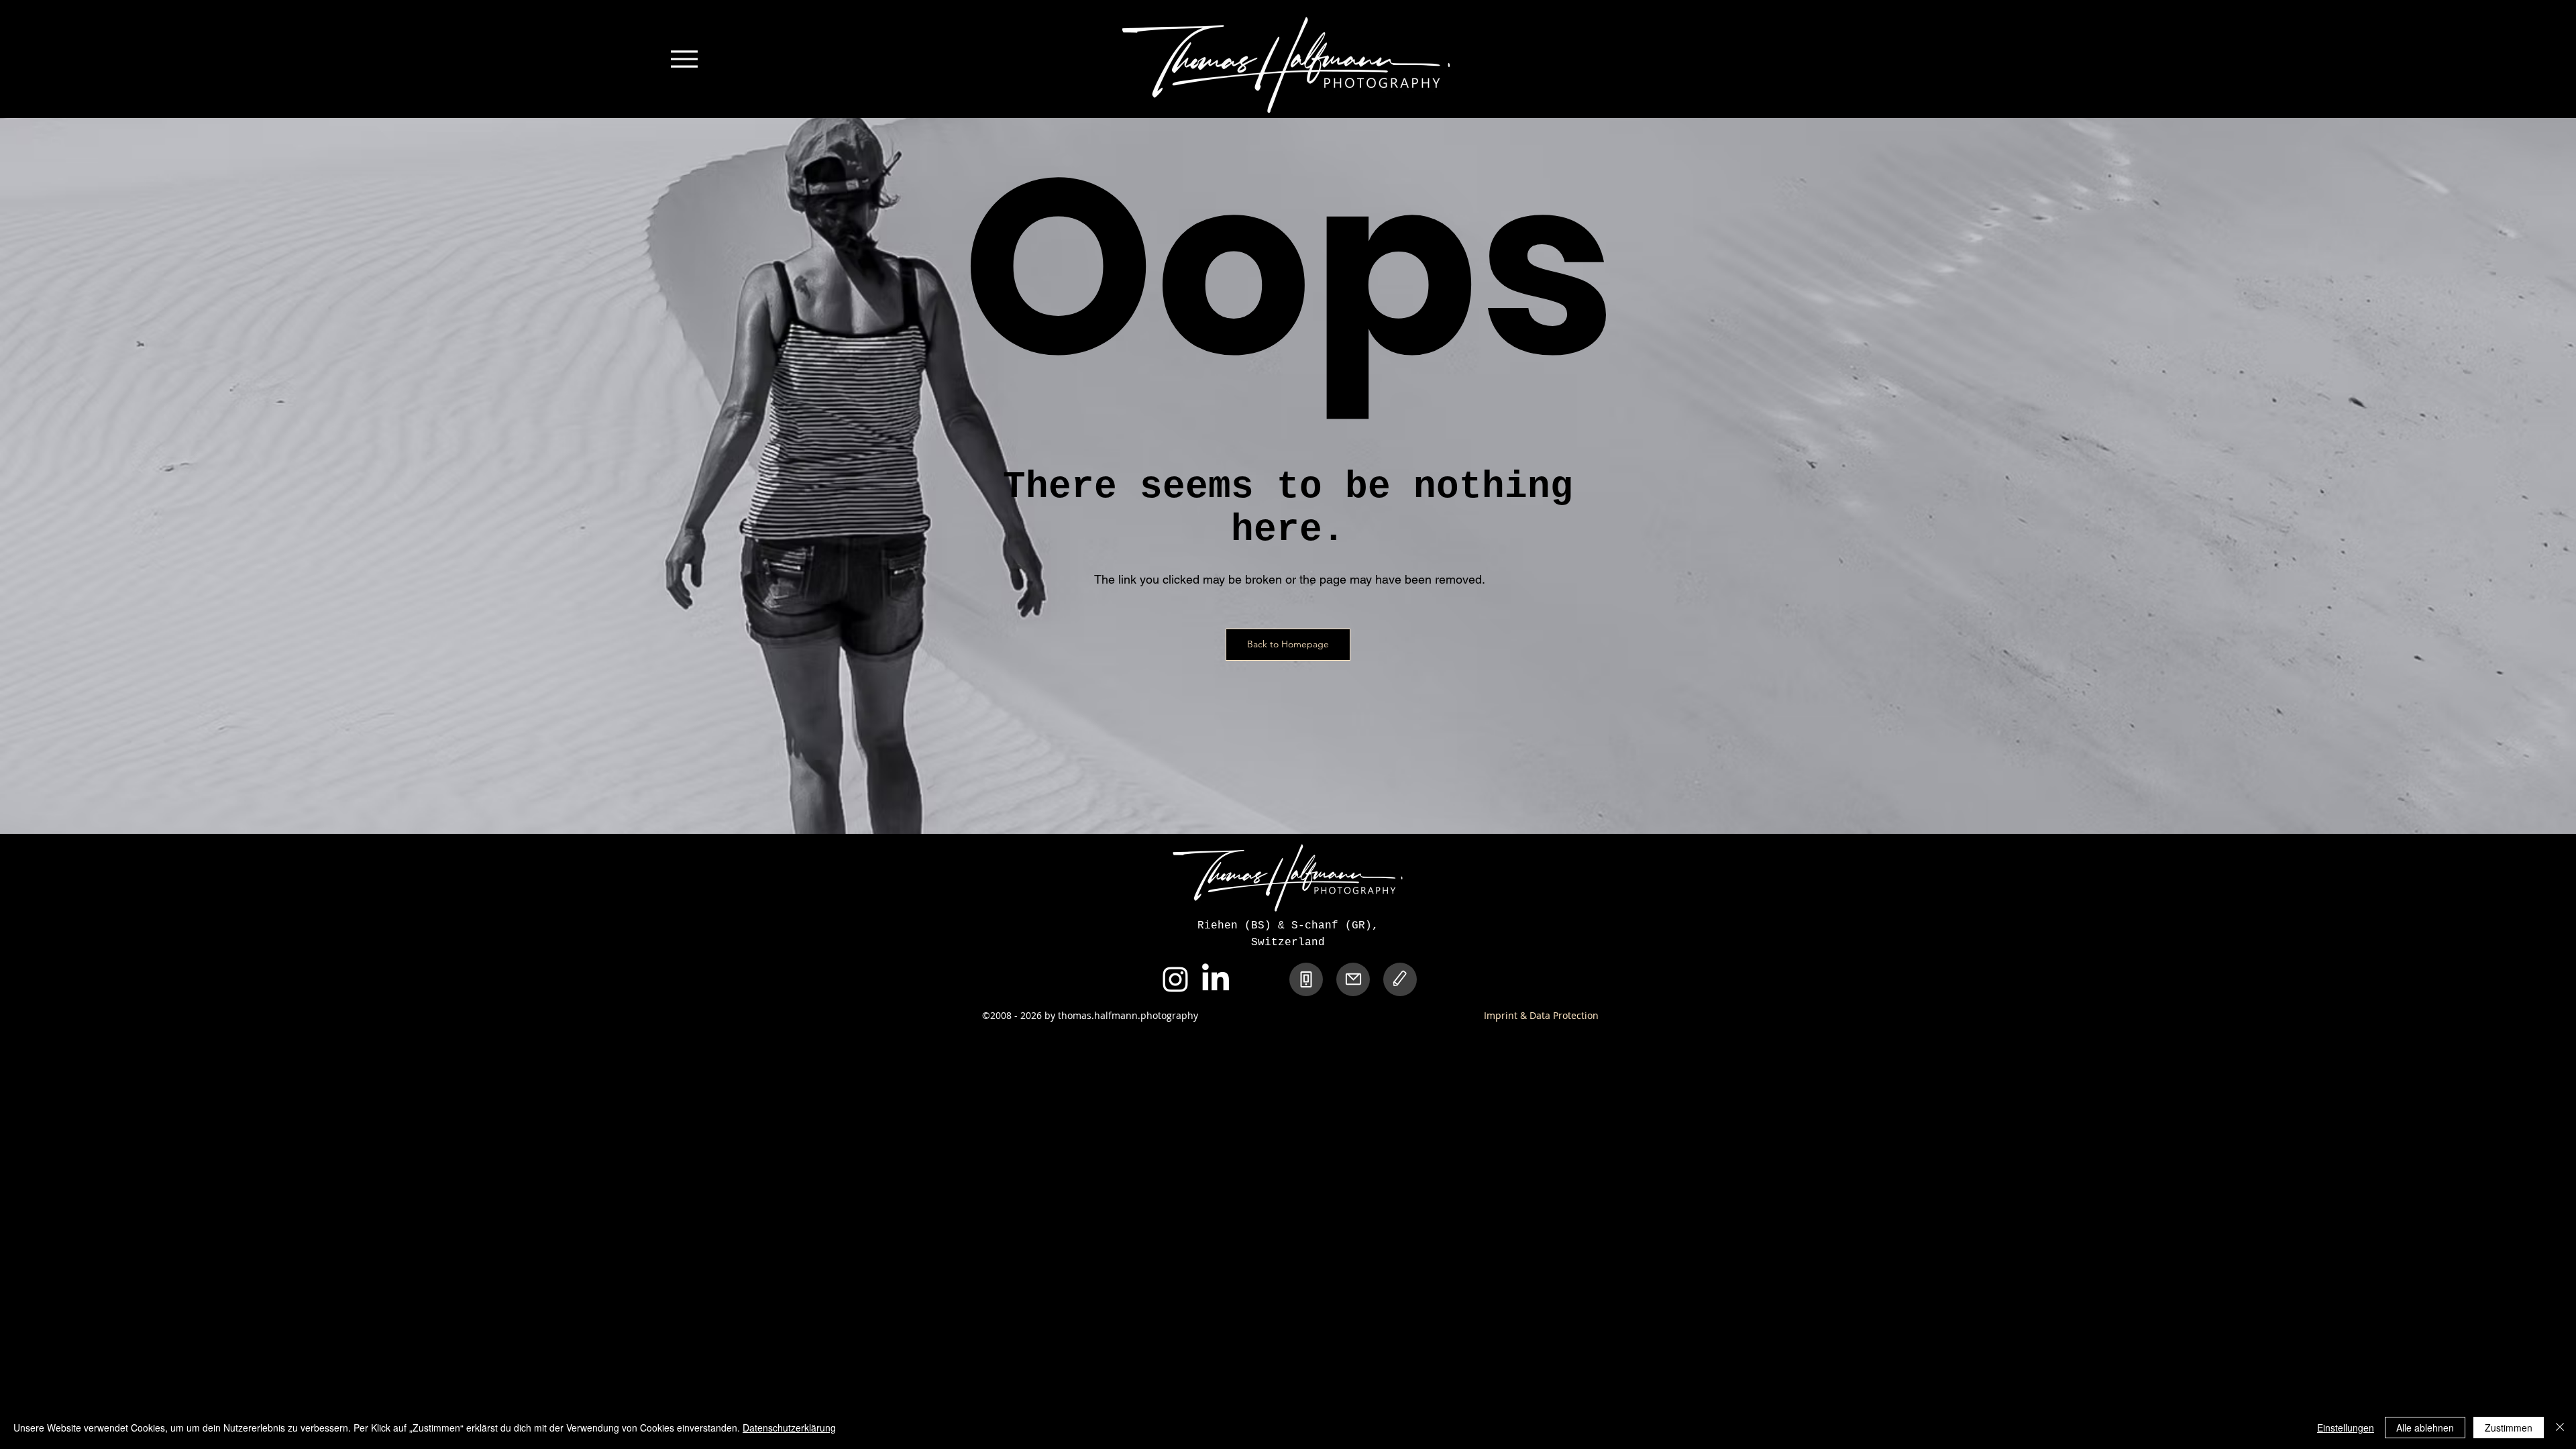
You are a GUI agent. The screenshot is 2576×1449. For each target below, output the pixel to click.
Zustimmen (2509, 1428)
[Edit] (1400, 979)
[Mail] (1353, 979)
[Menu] (684, 59)
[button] (1288, 645)
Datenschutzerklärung (789, 1428)
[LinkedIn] (1216, 979)
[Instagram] (1175, 979)
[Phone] (1306, 979)
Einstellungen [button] (2346, 1428)
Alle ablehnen (2425, 1428)
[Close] (2560, 1428)
